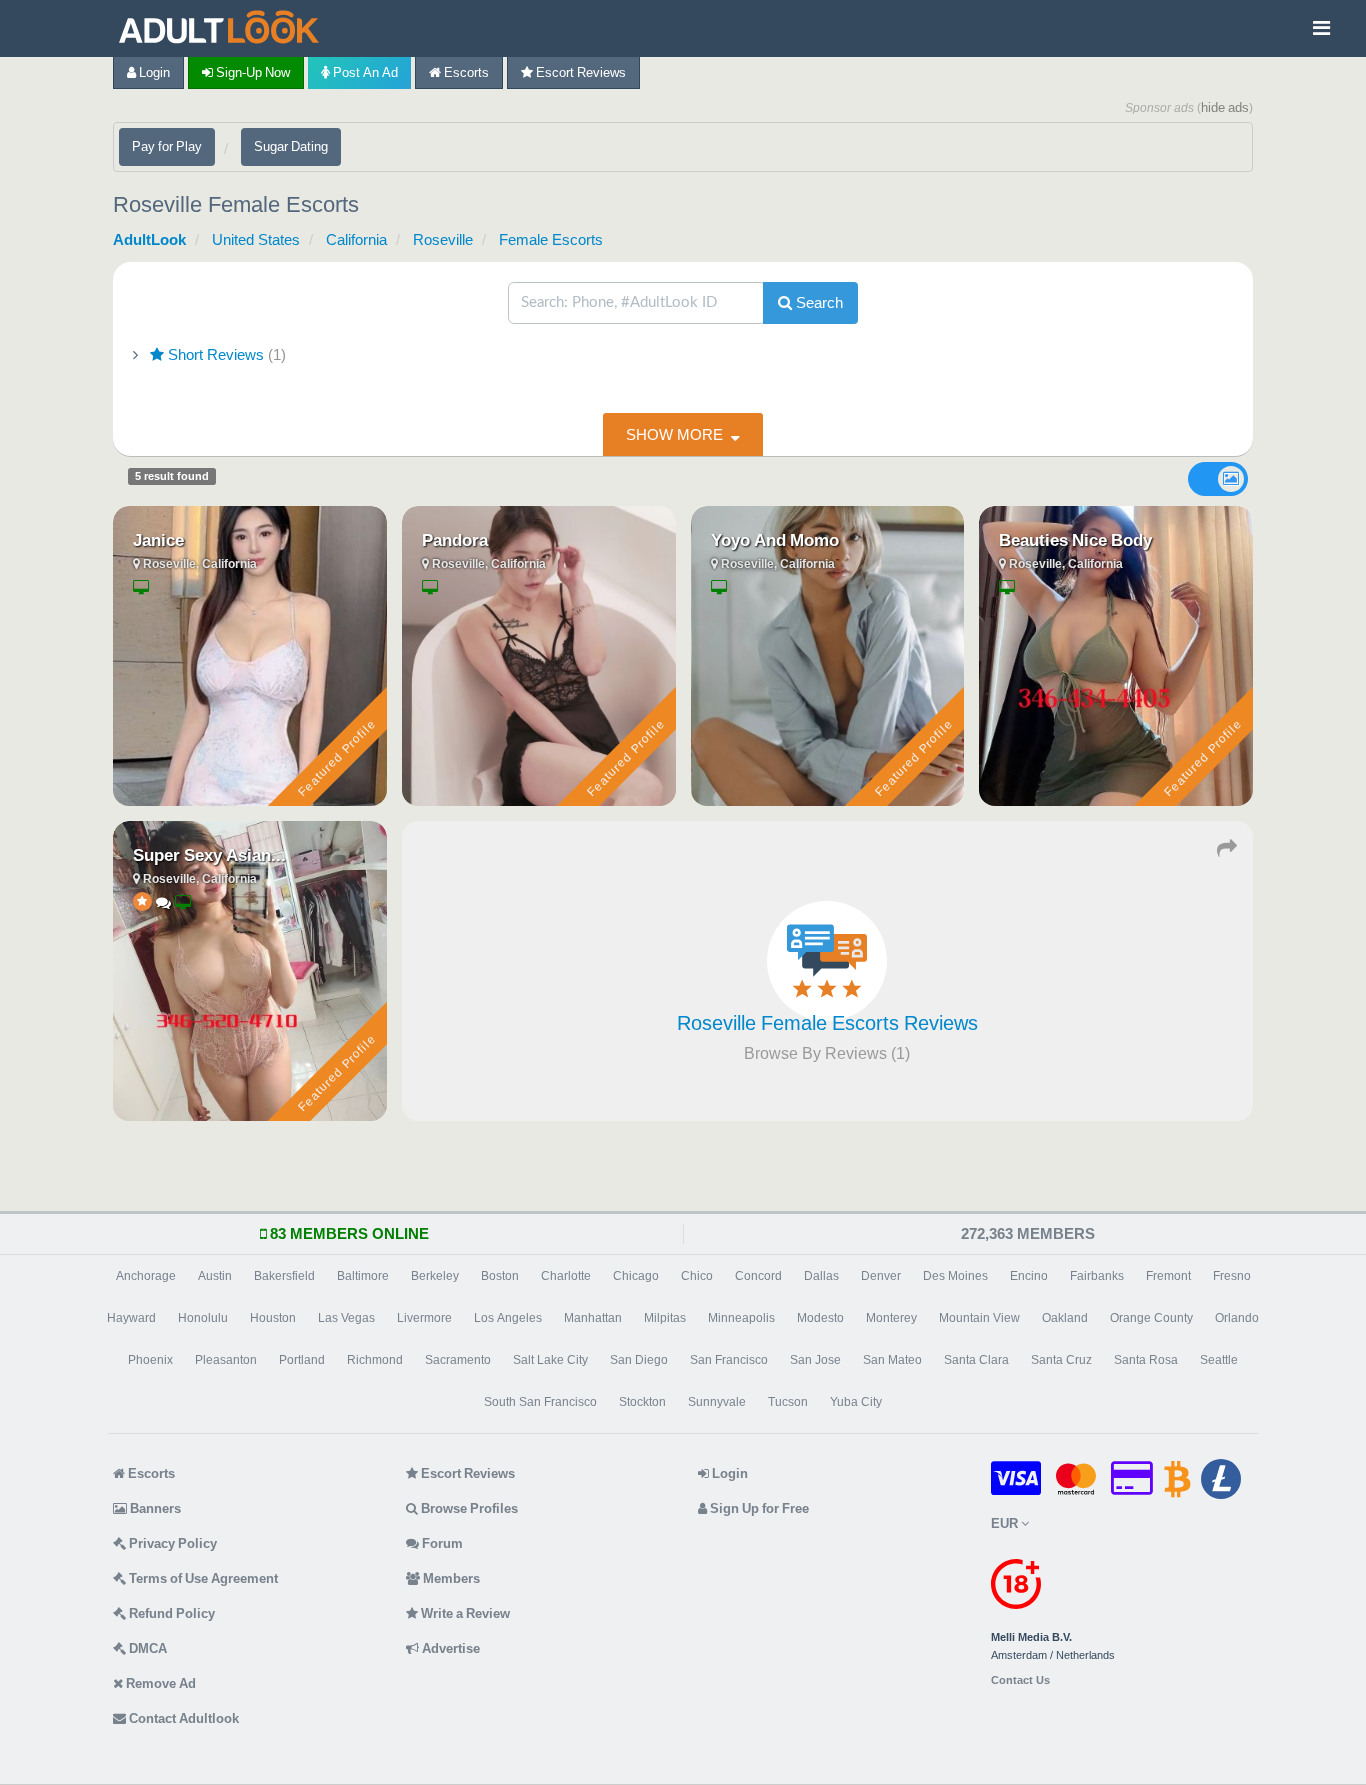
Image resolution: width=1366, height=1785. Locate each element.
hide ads (1225, 107)
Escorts (465, 72)
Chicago (636, 1276)
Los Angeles (508, 1318)
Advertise (449, 1648)
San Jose (815, 1360)
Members (450, 1578)
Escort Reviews (579, 72)
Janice (158, 540)
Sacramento (458, 1360)
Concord (758, 1276)
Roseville (443, 239)
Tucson (788, 1402)
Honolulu (203, 1318)
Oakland (1065, 1318)
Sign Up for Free (758, 1508)
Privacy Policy (171, 1543)
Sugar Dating (291, 146)
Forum (441, 1543)
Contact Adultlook (182, 1718)
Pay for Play (167, 146)
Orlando (1237, 1318)
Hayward (131, 1318)
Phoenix (150, 1360)
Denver (881, 1276)
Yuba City (856, 1402)
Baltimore (363, 1276)
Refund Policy (170, 1613)
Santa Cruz (1061, 1360)
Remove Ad (159, 1683)
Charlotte (566, 1276)
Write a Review (464, 1613)
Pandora (455, 540)
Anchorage (146, 1276)
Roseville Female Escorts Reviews (827, 1023)
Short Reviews (225, 354)
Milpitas (665, 1318)
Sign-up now (251, 72)
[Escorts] (224, 28)
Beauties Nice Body (1075, 540)
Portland (302, 1360)
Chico (697, 1276)
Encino (1029, 1276)
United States (256, 239)
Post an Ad (364, 72)
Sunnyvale (717, 1402)
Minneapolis (741, 1318)
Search (817, 302)
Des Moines (955, 1276)
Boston (500, 1276)
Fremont (1168, 1276)
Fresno (1232, 1276)
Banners (154, 1508)
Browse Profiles (468, 1508)
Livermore (424, 1318)
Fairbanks (1097, 1276)
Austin (215, 1276)
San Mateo (892, 1360)
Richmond (375, 1360)
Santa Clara (976, 1360)
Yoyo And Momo (775, 540)
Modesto (820, 1318)
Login (153, 72)
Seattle (1219, 1360)
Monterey (891, 1318)
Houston (273, 1318)
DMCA (146, 1648)
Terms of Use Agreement (202, 1578)
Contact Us (1020, 1680)
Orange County (1151, 1318)
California (356, 239)
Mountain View (979, 1318)
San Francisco (729, 1360)
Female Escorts (551, 239)
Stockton (642, 1402)
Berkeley (435, 1276)
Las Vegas (346, 1318)
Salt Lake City (550, 1360)
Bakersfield (284, 1276)
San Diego (639, 1360)
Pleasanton (226, 1360)
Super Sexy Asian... (209, 855)
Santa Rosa (1146, 1360)
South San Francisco (540, 1402)
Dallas (821, 1276)
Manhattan (593, 1318)
